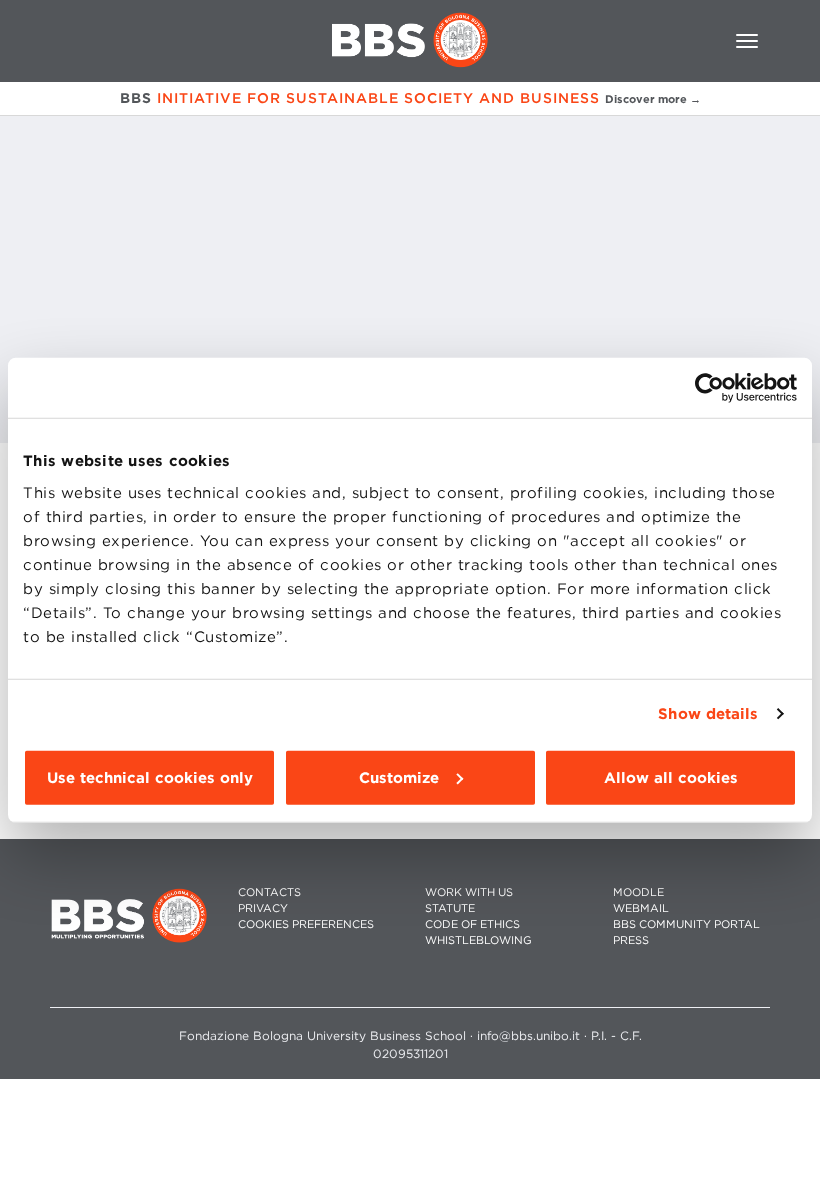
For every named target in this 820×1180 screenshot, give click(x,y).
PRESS (631, 940)
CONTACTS (269, 892)
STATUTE (450, 908)
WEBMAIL (641, 908)
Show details (708, 714)
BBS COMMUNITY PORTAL (686, 924)
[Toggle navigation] (747, 41)
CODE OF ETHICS (472, 924)
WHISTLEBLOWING (478, 940)
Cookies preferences (306, 924)
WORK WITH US (469, 892)
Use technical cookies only (150, 777)
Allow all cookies (671, 777)
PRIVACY (263, 908)
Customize (399, 777)
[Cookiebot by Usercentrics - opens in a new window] (709, 388)
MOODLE (638, 892)
